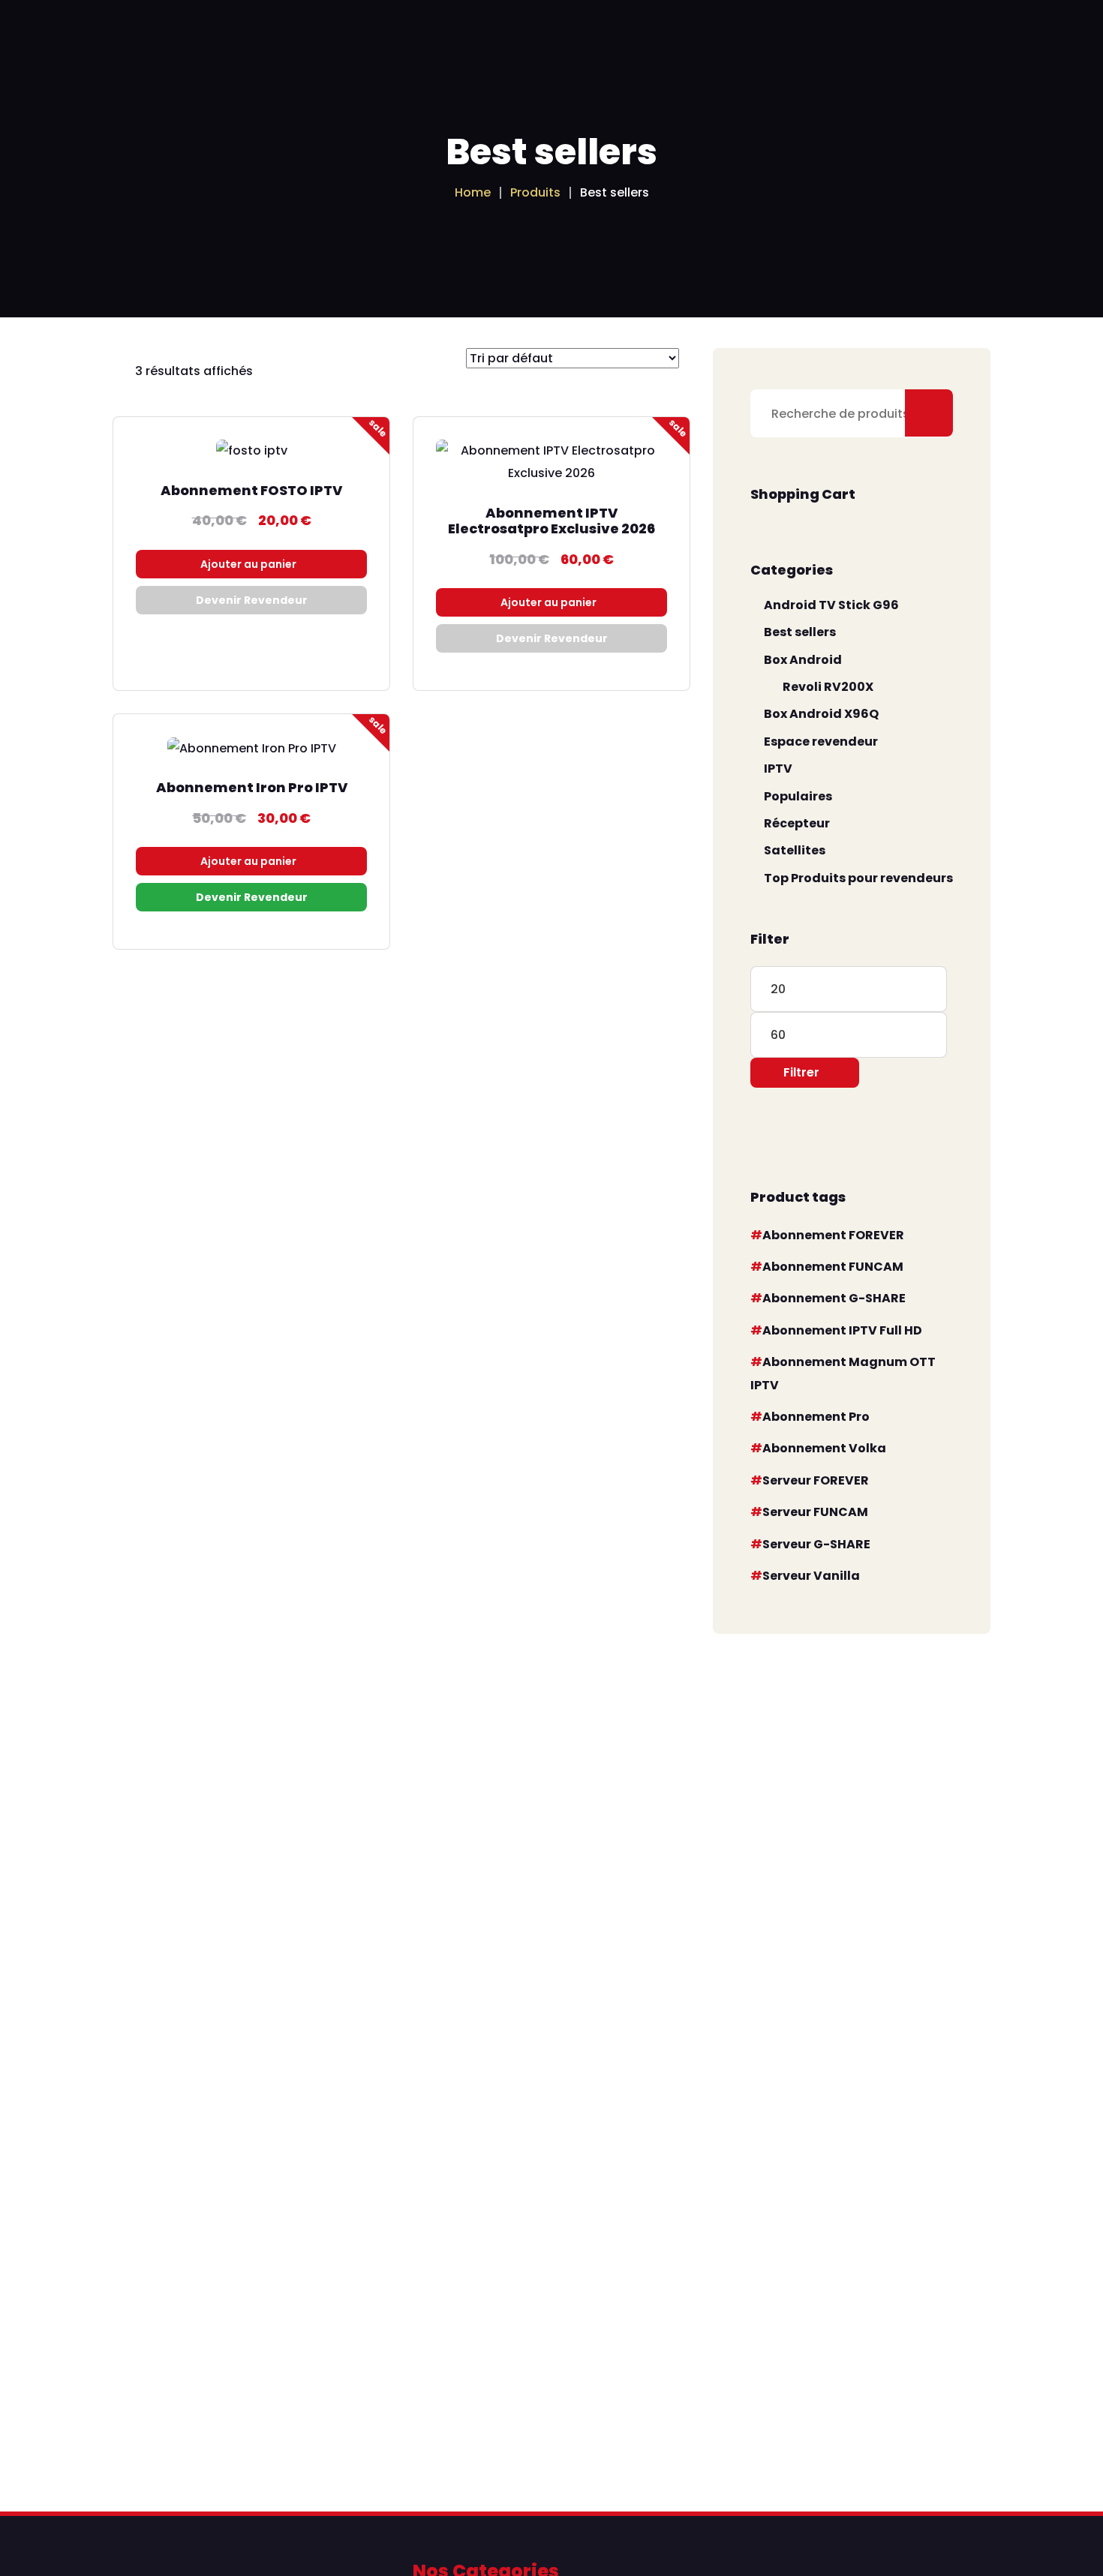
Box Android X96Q (821, 714)
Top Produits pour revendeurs (858, 878)
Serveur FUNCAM (815, 1512)
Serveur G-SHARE (816, 1544)
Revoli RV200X (828, 687)
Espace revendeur (821, 742)
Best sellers (800, 632)
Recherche (929, 413)
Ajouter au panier (248, 564)
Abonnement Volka (824, 1448)
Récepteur (797, 823)
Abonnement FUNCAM (833, 1267)
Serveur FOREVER (816, 1480)
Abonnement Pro (816, 1417)
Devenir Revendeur (252, 600)
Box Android (803, 660)
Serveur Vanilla (811, 1576)
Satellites (795, 850)
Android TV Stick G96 (831, 605)
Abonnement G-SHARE (834, 1298)
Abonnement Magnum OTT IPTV (843, 1373)
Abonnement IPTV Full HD (842, 1330)
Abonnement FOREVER (833, 1235)
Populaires (798, 796)
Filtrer (801, 1072)
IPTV (778, 769)
